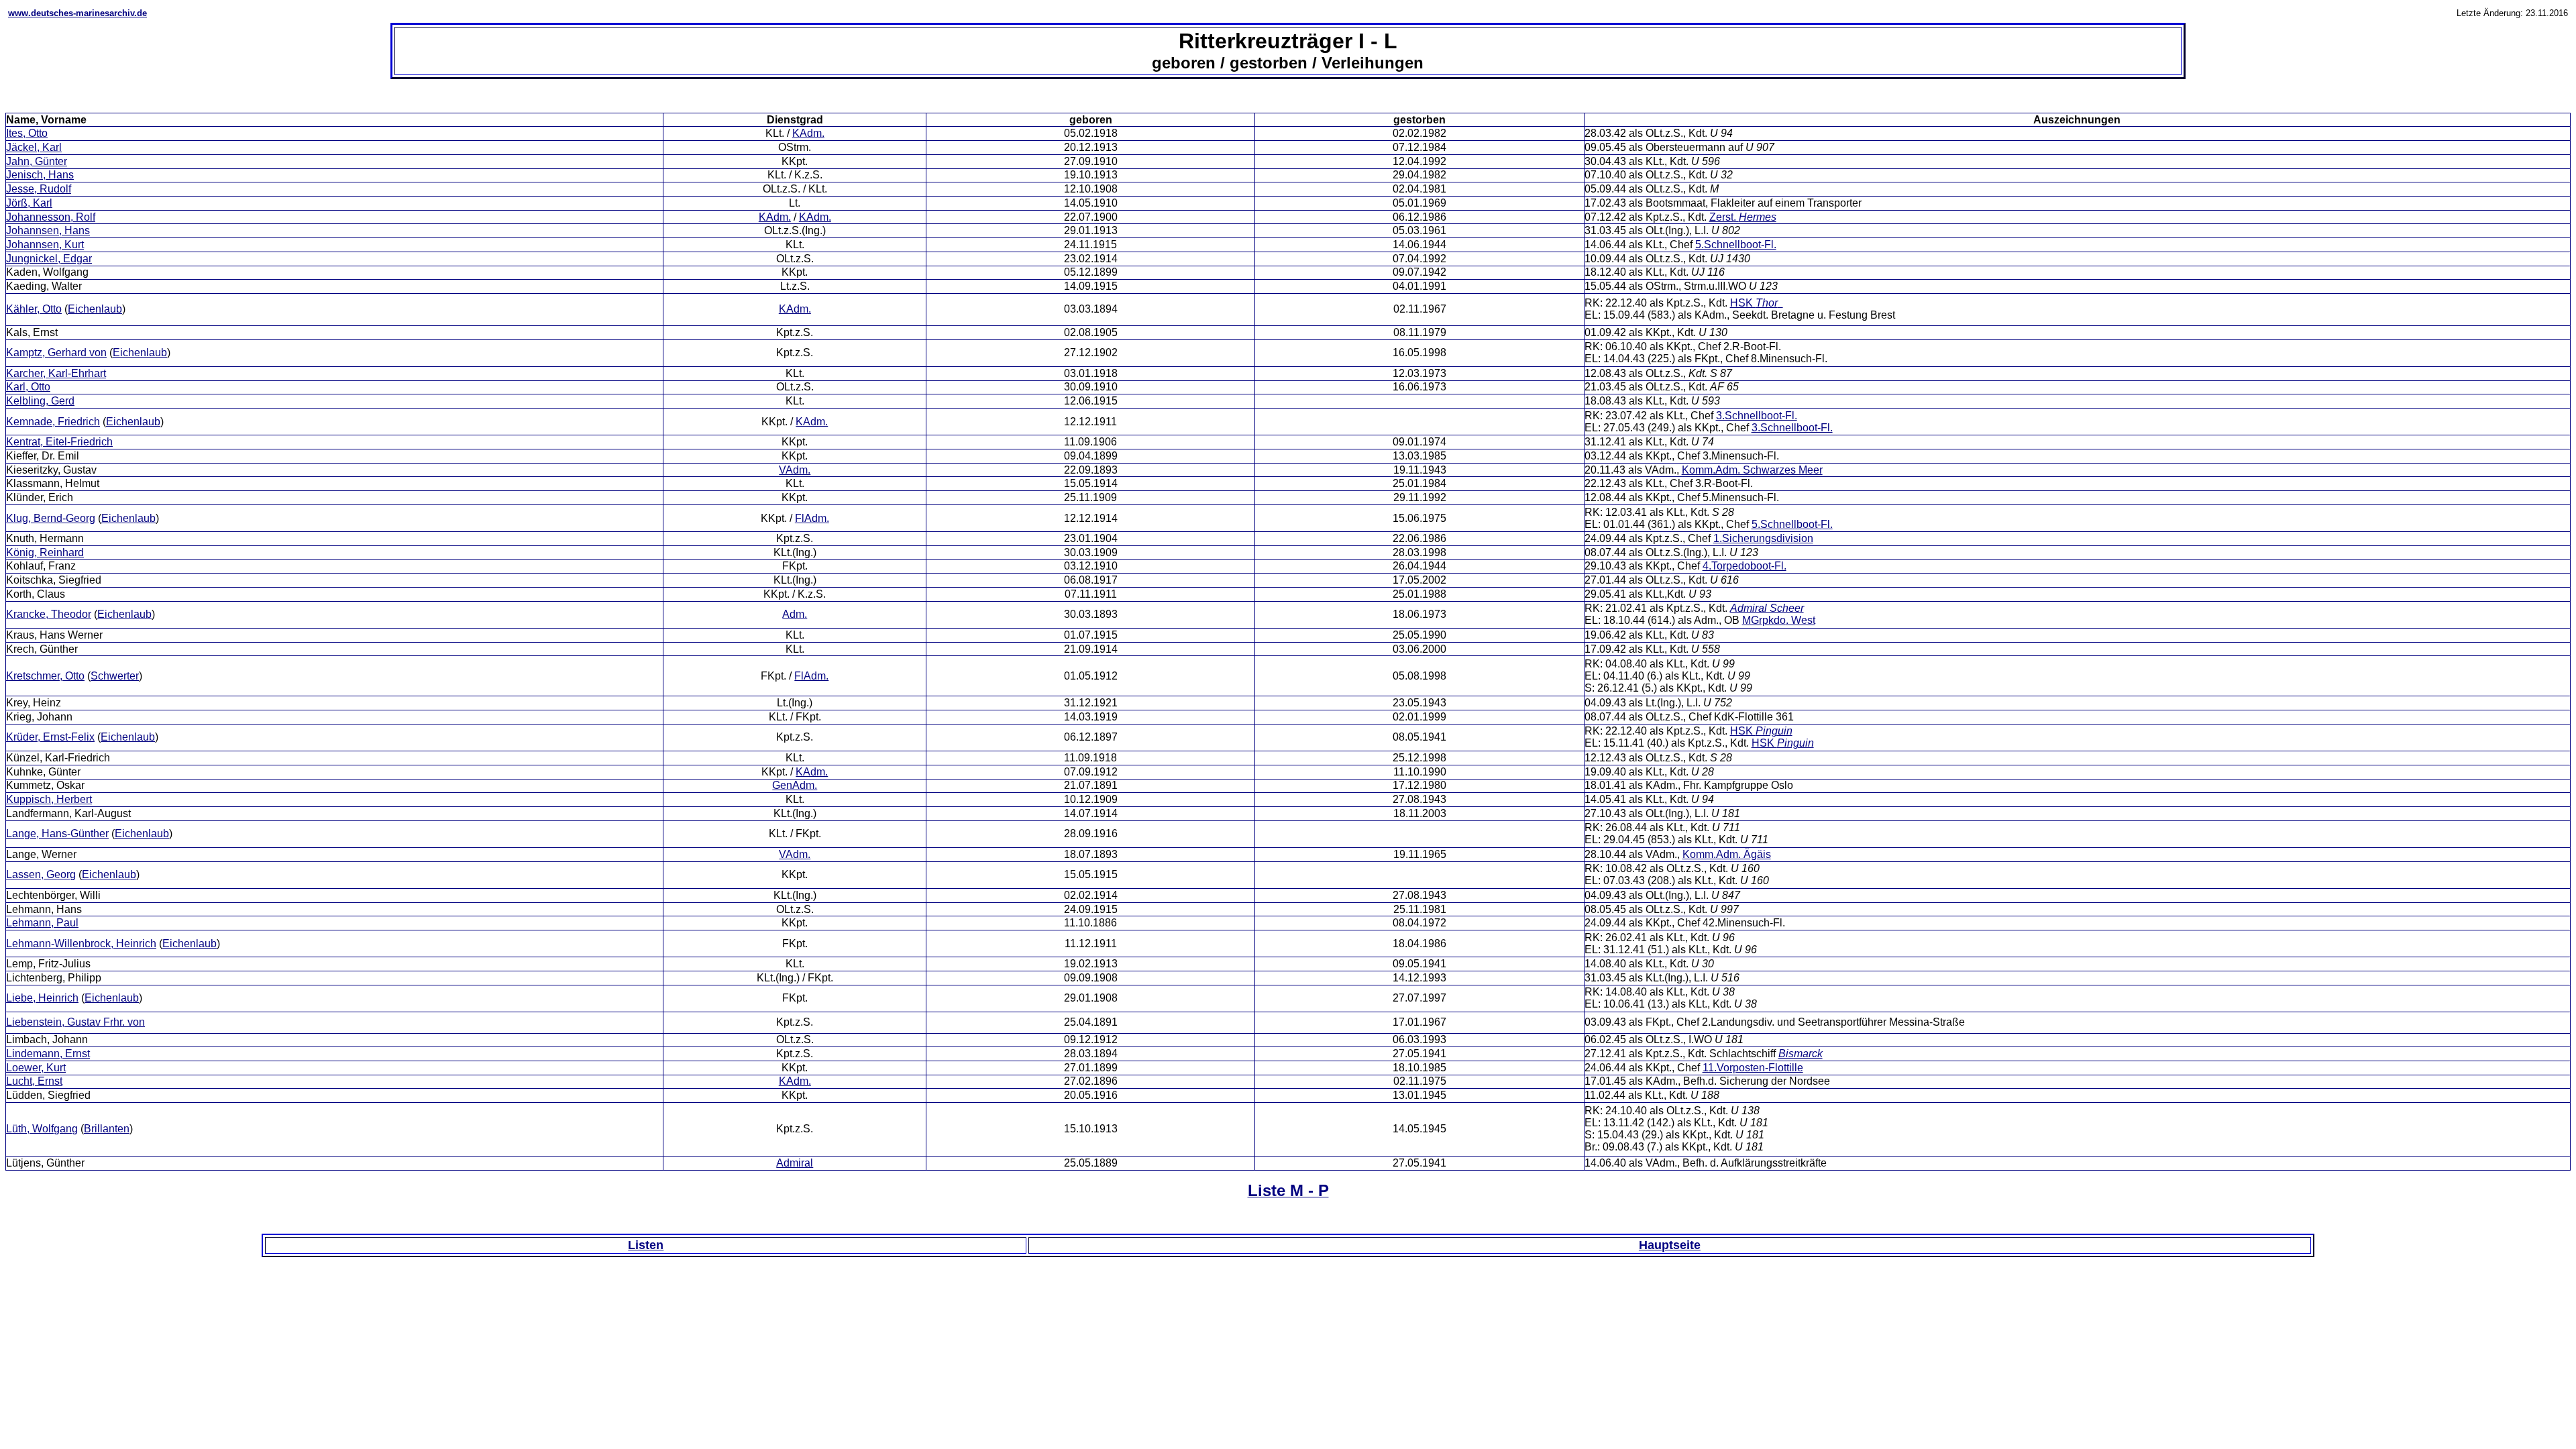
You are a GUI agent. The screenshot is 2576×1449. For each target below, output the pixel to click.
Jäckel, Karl (34, 147)
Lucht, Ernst (34, 1081)
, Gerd (40, 401)
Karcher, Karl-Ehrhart (56, 373)
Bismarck (1801, 1054)
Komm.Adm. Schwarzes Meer (1752, 470)
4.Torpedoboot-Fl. (1745, 566)
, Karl (29, 203)
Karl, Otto (28, 387)
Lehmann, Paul (42, 923)
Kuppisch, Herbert (49, 799)
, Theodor (49, 614)
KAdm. (808, 133)
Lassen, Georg (41, 874)
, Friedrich (53, 422)
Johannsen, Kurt (45, 245)
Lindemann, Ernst (48, 1054)
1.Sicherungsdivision (1763, 538)
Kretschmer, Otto (45, 676)
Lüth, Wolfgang (42, 1129)
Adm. (795, 614)
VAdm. (795, 470)
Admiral (795, 1163)
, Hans (40, 175)
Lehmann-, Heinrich (81, 944)
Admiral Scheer (1767, 608)
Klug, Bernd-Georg (51, 518)
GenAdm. (795, 785)
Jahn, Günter (37, 161)
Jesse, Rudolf (39, 189)
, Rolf (51, 217)
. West (1779, 620)
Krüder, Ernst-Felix (50, 737)
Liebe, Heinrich (42, 998)
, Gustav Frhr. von (75, 1022)
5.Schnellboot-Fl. (1736, 245)
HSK (1754, 303)
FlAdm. (812, 518)
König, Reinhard (45, 552)
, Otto (27, 133)
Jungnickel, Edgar (49, 259)
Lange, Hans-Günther (57, 834)
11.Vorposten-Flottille (1753, 1068)
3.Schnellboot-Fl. (1757, 416)
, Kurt (36, 1068)
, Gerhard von (56, 353)
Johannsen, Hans (48, 230)
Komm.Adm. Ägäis (1727, 854)
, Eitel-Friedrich (59, 442)
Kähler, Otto (34, 309)
